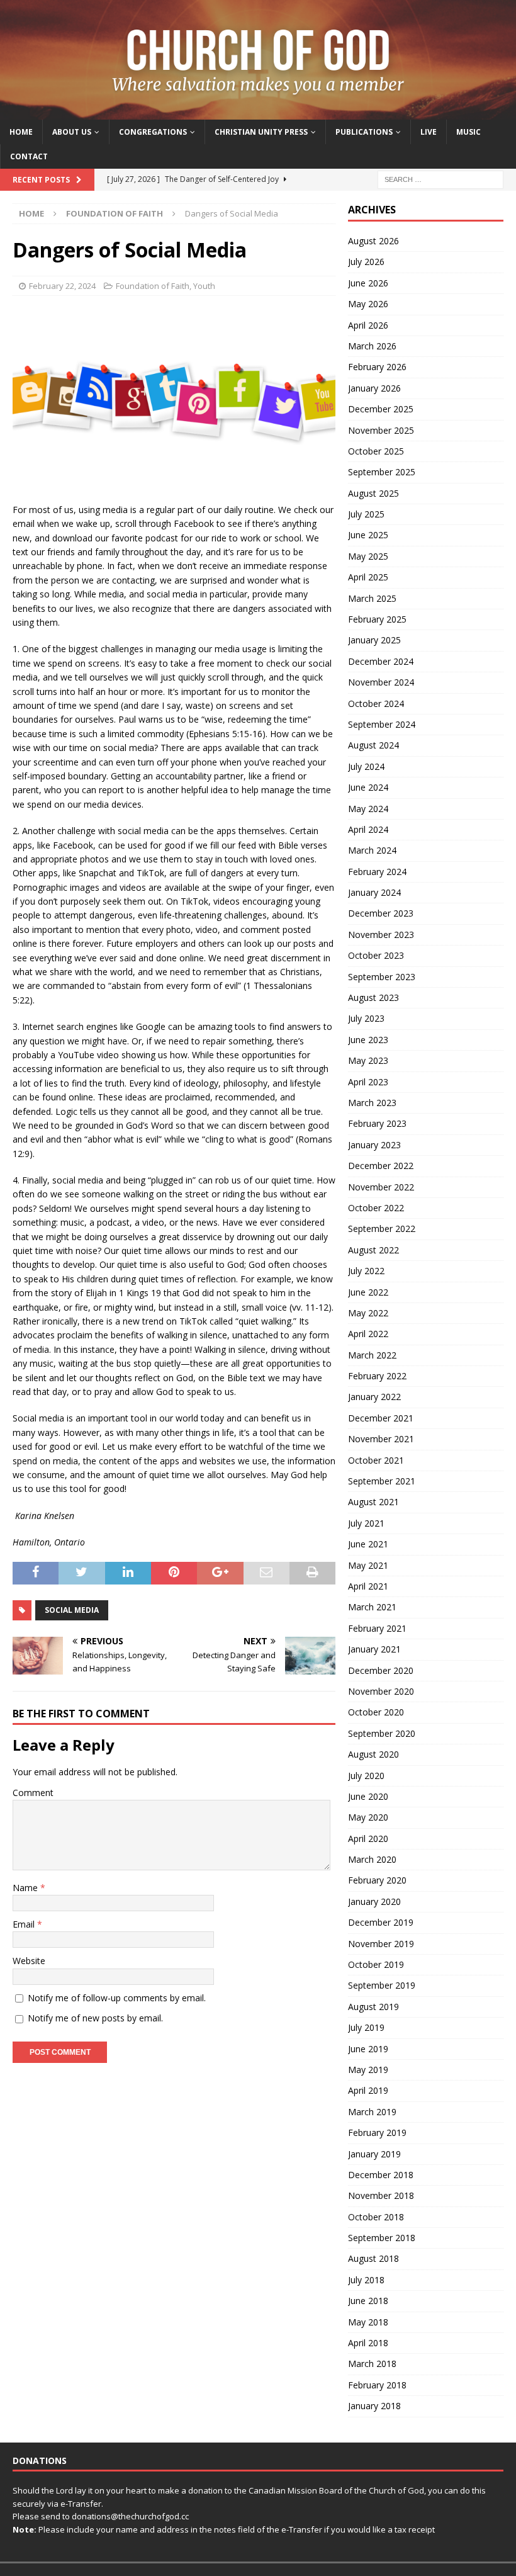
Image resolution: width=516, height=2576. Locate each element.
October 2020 (376, 1712)
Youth (204, 286)
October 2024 (376, 703)
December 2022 (381, 1166)
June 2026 (368, 283)
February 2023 (377, 1123)
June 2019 (368, 2049)
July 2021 (366, 1523)
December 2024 (381, 661)
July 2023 (366, 1018)
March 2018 (372, 2364)
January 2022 (374, 1397)
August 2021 (373, 1502)
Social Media (72, 1610)
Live (429, 132)
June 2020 (368, 1796)
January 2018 (374, 2406)
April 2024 (368, 829)
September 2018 (382, 2238)
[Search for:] (440, 178)
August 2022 (373, 1250)
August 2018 (373, 2258)
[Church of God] (258, 112)
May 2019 (368, 2070)
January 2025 (374, 640)
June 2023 (368, 1040)
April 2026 (368, 325)
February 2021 (377, 1628)
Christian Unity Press (261, 132)
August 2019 (373, 2007)
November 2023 (381, 935)
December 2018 (381, 2175)
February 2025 (377, 619)
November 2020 (381, 1691)
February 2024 (377, 872)
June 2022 (368, 1292)
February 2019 (377, 2133)
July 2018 (366, 2280)
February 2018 (377, 2385)
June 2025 (368, 535)
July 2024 (366, 766)
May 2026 (368, 304)
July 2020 (366, 1776)
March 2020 (372, 1859)
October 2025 (376, 451)
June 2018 (368, 2301)
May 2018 (368, 2322)
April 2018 (368, 2343)
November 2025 (381, 430)
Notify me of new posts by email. (95, 2018)
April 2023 (368, 1082)
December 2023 (381, 913)
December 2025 (381, 409)
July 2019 (366, 2027)
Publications (364, 132)
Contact (29, 156)
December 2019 (381, 1922)
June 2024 (368, 787)
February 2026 (377, 367)
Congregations (153, 132)
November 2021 (381, 1439)
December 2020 (381, 1670)
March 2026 (372, 346)
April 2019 (368, 2090)
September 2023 (382, 977)
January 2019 (374, 2154)
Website (29, 1961)
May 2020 (368, 1817)
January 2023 (374, 1145)
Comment (33, 1793)
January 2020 (374, 1901)
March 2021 (372, 1607)
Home (21, 132)
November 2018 (381, 2195)
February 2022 (377, 1376)
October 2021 (376, 1460)
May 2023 (368, 1060)
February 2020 (377, 1880)
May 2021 (368, 1565)
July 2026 (366, 262)
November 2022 (381, 1187)
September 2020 (382, 1733)
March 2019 (372, 2112)
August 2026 (373, 241)
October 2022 (376, 1208)
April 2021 (368, 1586)
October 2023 (376, 955)
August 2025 (373, 493)
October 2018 (376, 2217)
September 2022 (382, 1229)
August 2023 (373, 997)
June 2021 (368, 1544)
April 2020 (368, 1839)
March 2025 (372, 598)
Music (468, 132)
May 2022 (368, 1313)
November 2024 (381, 682)
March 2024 (372, 850)
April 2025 (368, 577)
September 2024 (382, 724)
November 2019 (381, 1944)
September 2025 (382, 472)
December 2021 (381, 1418)
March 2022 (372, 1355)
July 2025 (366, 514)
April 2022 (368, 1334)
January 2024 (374, 892)
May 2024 (368, 809)
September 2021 (382, 1481)
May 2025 (368, 556)
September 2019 (382, 1985)
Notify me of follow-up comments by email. (117, 1998)
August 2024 (373, 745)
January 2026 (374, 388)
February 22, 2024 (62, 286)
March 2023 (372, 1103)
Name (26, 1888)
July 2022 (366, 1271)
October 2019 (376, 1964)
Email (25, 1924)
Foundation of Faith (153, 286)
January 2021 (374, 1649)
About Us (72, 132)
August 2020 (373, 1754)
